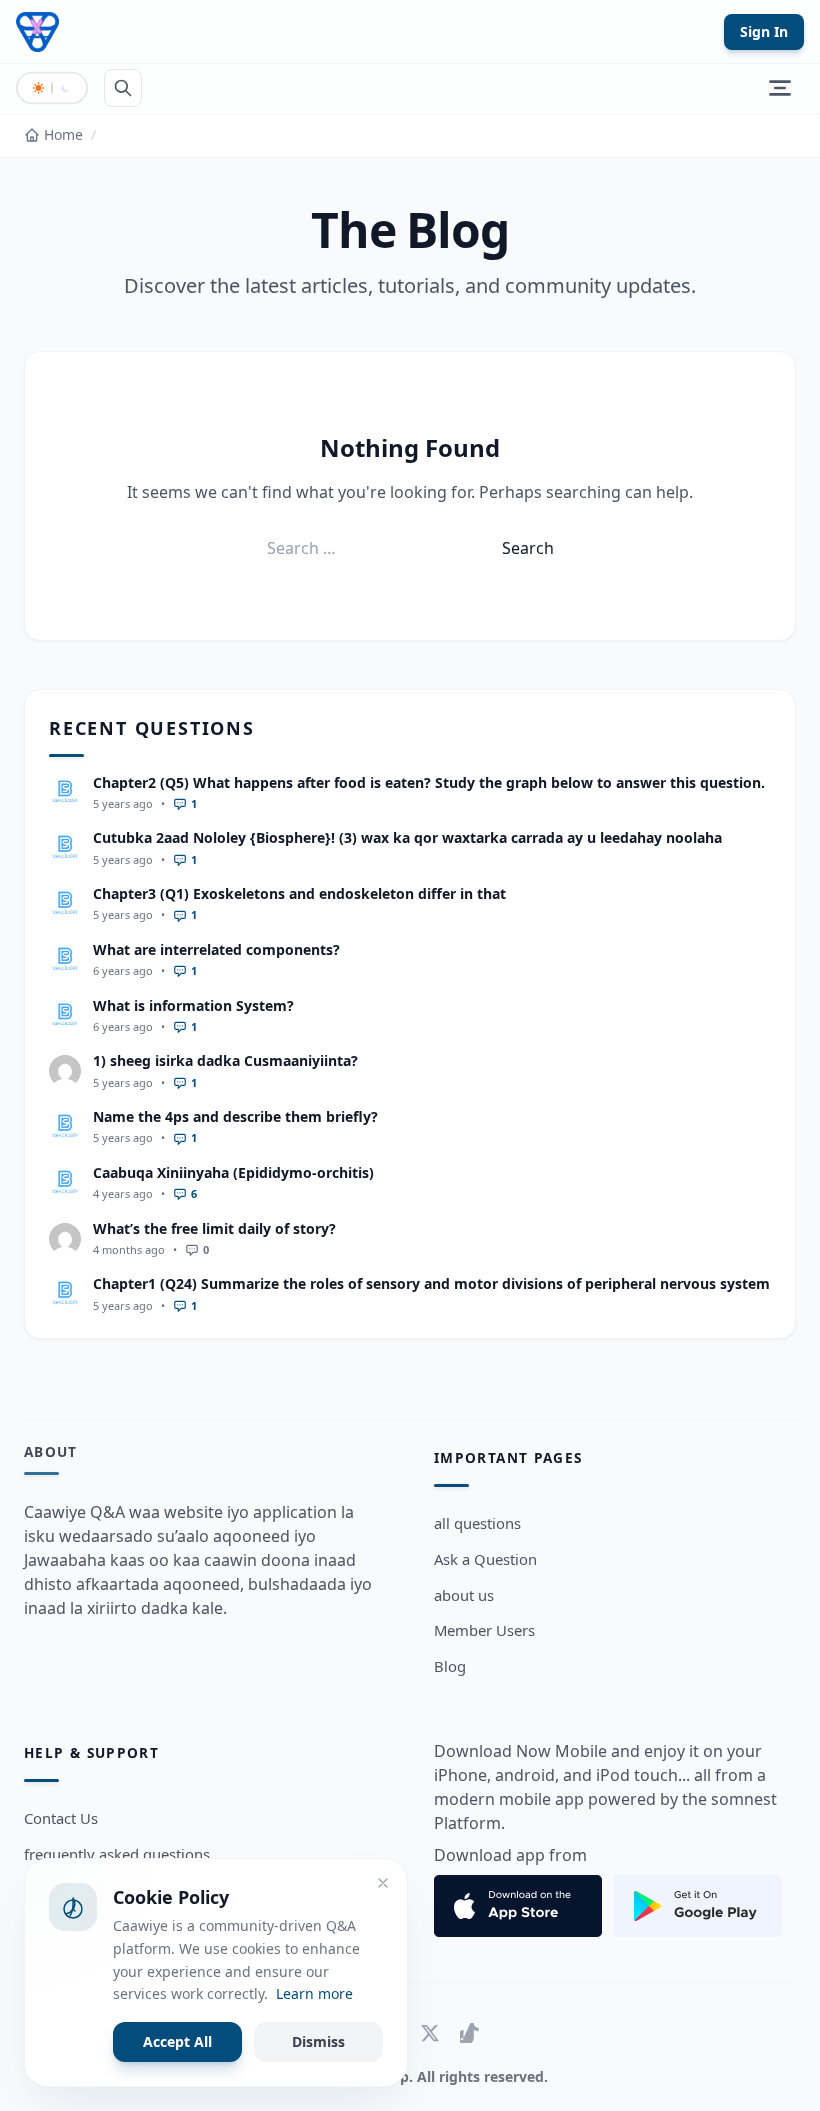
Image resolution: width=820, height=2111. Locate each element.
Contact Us (61, 1818)
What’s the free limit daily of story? (214, 1228)
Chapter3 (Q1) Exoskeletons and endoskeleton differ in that (299, 893)
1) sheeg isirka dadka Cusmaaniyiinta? (225, 1060)
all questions (477, 1523)
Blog (450, 1666)
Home (63, 134)
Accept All (177, 2041)
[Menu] (780, 88)
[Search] (123, 88)
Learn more (314, 1993)
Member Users (484, 1630)
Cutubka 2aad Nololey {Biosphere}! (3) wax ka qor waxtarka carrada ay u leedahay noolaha (407, 837)
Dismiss (318, 2041)
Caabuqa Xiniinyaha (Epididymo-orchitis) (233, 1172)
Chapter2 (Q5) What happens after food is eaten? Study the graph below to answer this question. (429, 782)
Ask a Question (485, 1559)
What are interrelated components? (216, 949)
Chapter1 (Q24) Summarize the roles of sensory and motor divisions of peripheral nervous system (431, 1283)
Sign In (764, 31)
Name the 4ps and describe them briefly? (235, 1116)
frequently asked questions (117, 1854)
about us (464, 1595)
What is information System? (193, 1005)
